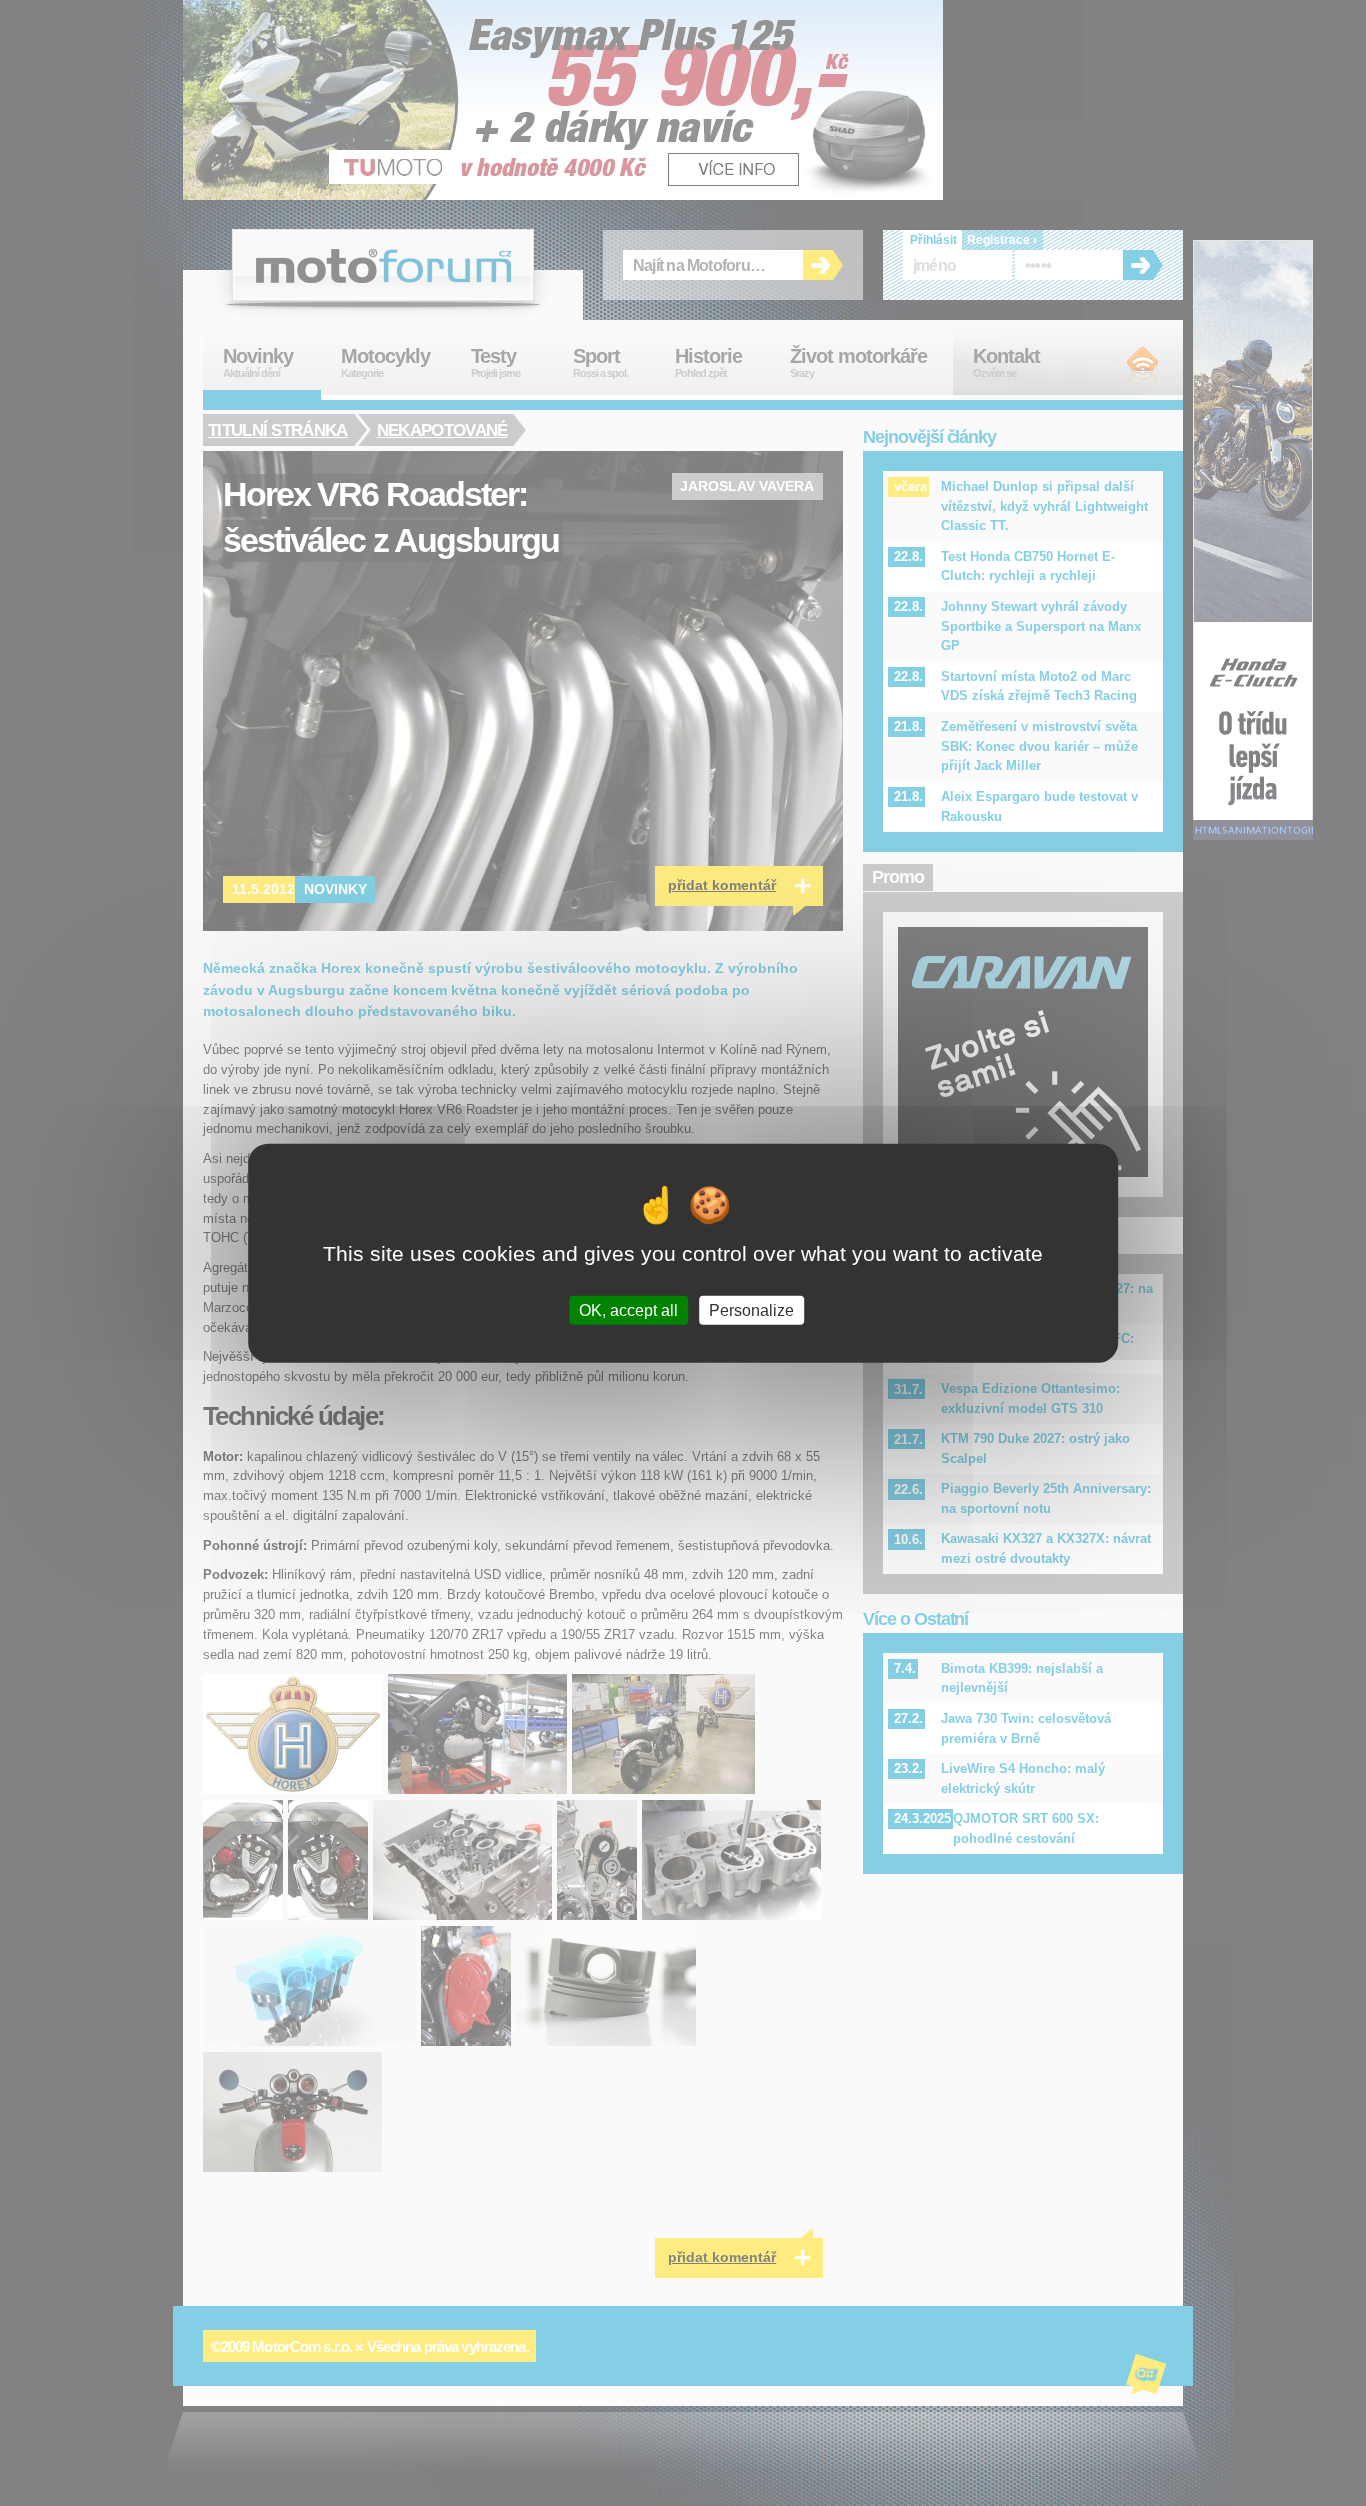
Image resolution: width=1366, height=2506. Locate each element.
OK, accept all (628, 1309)
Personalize (751, 1309)
